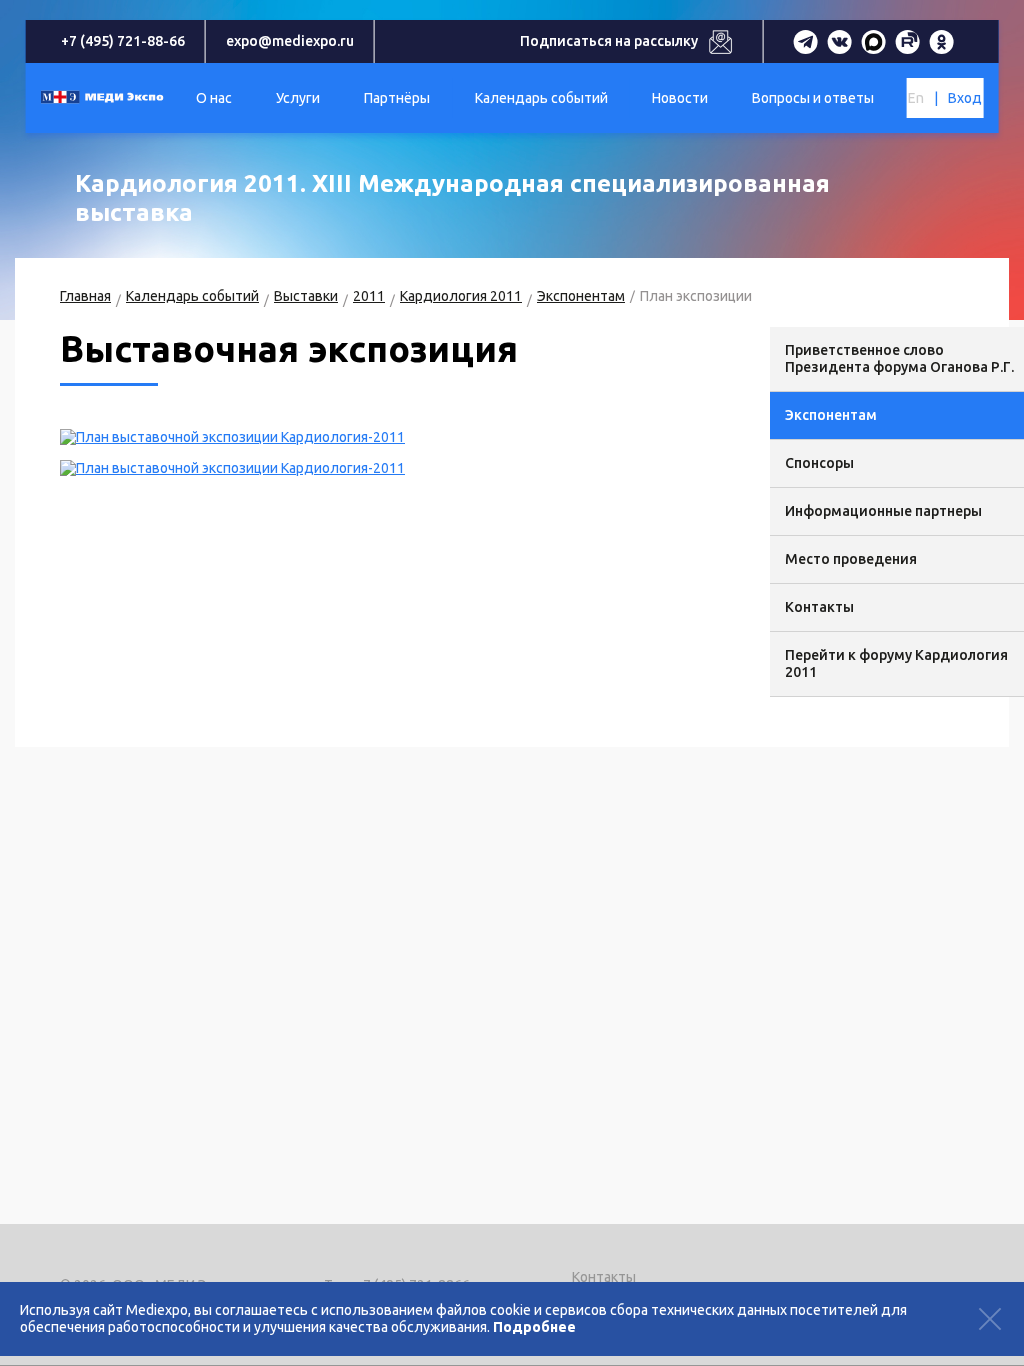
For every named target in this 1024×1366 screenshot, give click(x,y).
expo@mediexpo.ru (290, 41)
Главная (85, 296)
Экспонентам (581, 296)
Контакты (604, 1277)
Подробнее (534, 1327)
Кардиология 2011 (461, 296)
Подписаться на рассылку (609, 41)
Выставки (306, 296)
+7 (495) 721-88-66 (123, 41)
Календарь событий (192, 296)
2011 (369, 296)
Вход (965, 98)
